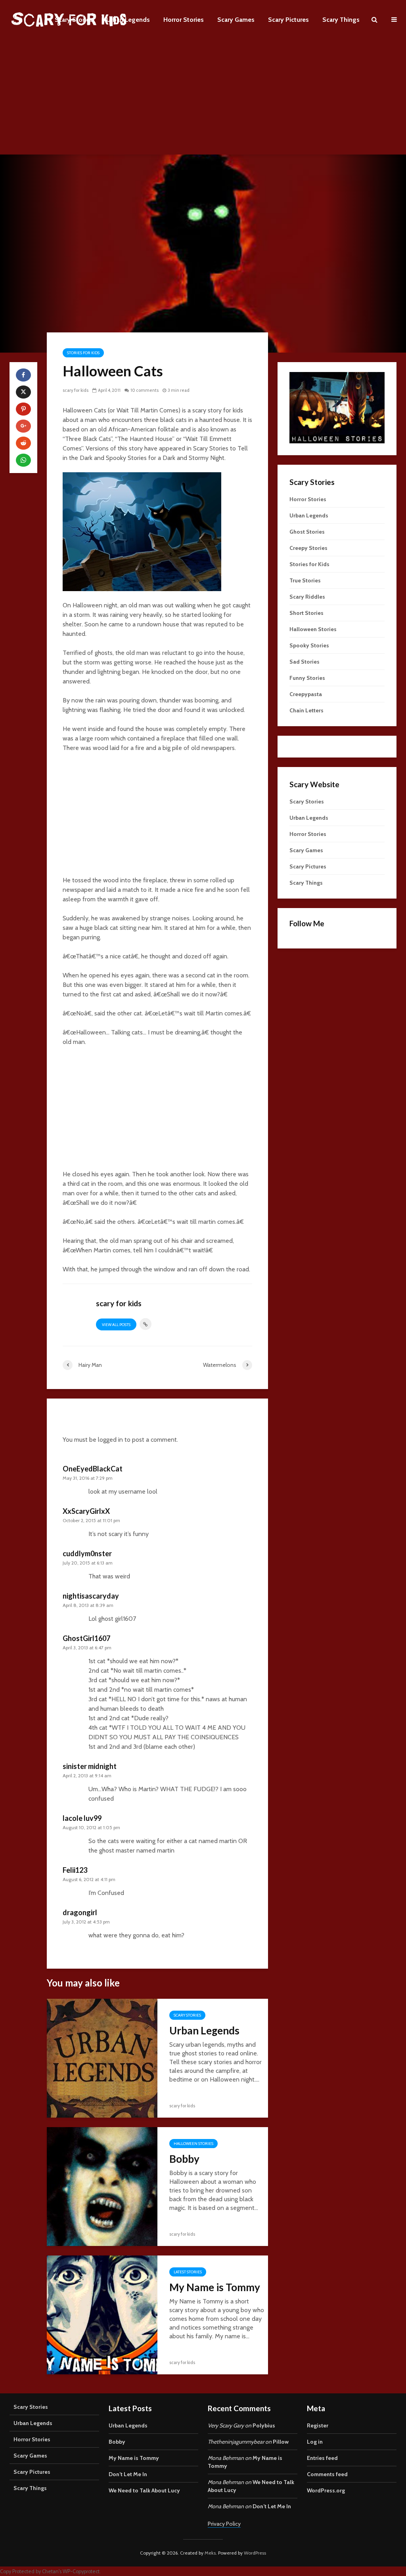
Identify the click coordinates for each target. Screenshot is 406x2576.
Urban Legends (128, 20)
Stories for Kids (309, 564)
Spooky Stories (309, 645)
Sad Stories (304, 662)
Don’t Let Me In (128, 2474)
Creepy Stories (308, 548)
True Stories (305, 580)
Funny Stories (307, 678)
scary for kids (76, 390)
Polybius (264, 2425)
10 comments (145, 390)
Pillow (281, 2442)
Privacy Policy (224, 2524)
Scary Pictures (288, 20)
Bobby (184, 2159)
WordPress (255, 2553)
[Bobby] (102, 2186)
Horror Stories (184, 20)
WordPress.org (326, 2490)
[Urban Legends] (102, 2058)
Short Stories (306, 613)
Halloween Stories (193, 2144)
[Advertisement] (203, 99)
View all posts (116, 1325)
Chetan (50, 2571)
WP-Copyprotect (81, 2571)
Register (318, 2425)
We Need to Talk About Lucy (144, 2490)
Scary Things (341, 20)
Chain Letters (306, 710)
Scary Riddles (307, 597)
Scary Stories (74, 20)
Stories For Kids (83, 353)
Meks (210, 2553)
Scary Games (236, 20)
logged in (110, 1440)
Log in (315, 2442)
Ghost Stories (307, 532)
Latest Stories (188, 2272)
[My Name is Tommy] (102, 2314)
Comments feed (327, 2474)
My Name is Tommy (215, 2287)
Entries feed (322, 2458)
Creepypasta (306, 694)
